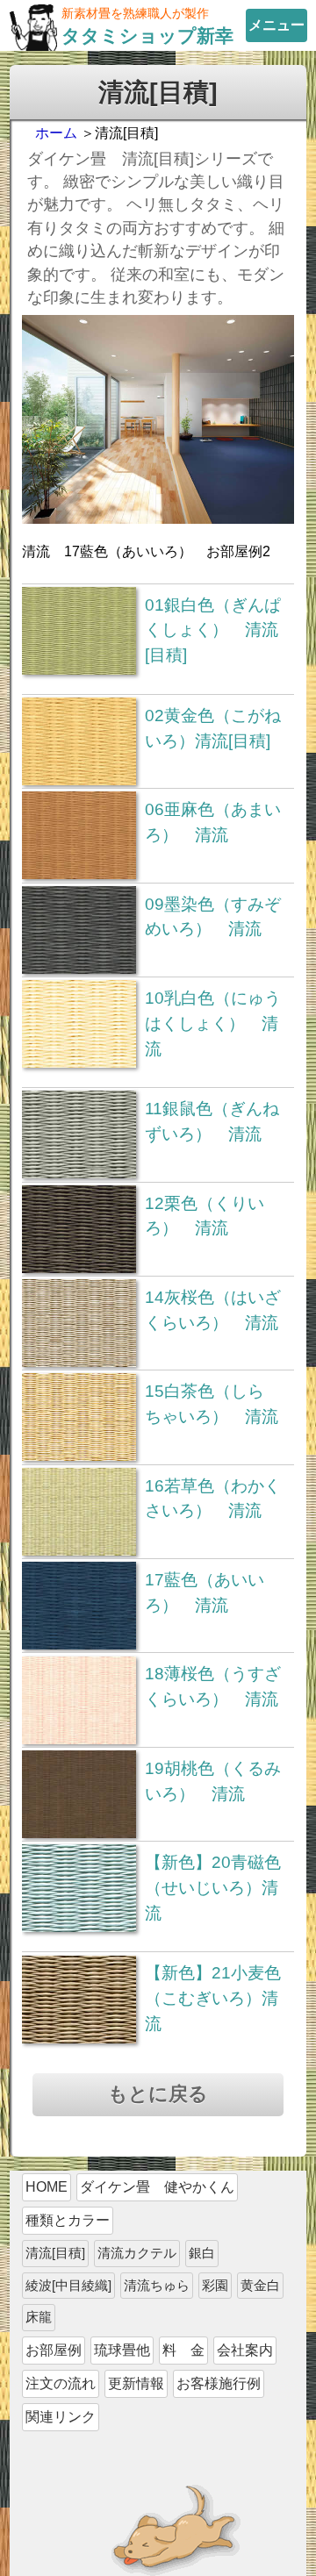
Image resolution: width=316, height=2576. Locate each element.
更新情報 (136, 2383)
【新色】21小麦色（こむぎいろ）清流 (213, 1998)
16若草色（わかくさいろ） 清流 (213, 1499)
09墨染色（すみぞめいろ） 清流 (213, 917)
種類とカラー (68, 2220)
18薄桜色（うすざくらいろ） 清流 (213, 1686)
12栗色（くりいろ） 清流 (205, 1216)
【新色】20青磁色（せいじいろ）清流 (213, 1888)
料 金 (183, 2350)
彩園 (215, 2285)
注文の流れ (61, 2383)
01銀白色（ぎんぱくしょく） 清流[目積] (213, 630)
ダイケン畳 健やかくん (157, 2187)
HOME (47, 2187)
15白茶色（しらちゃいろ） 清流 (212, 1404)
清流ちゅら (157, 2285)
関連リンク (61, 2417)
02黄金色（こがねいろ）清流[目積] (213, 728)
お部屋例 (54, 2350)
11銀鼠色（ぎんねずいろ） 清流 (212, 1121)
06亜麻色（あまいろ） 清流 (213, 822)
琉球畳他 (122, 2350)
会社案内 (245, 2350)
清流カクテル (137, 2253)
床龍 (39, 2317)
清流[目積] (55, 2253)
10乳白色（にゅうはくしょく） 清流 (213, 1023)
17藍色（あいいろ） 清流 (205, 1592)
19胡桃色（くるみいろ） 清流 (213, 1781)
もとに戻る (158, 2094)
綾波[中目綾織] (68, 2285)
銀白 (202, 2253)
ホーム (56, 133)
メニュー (276, 25)
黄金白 (260, 2285)
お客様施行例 (219, 2383)
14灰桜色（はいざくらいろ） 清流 (213, 1310)
